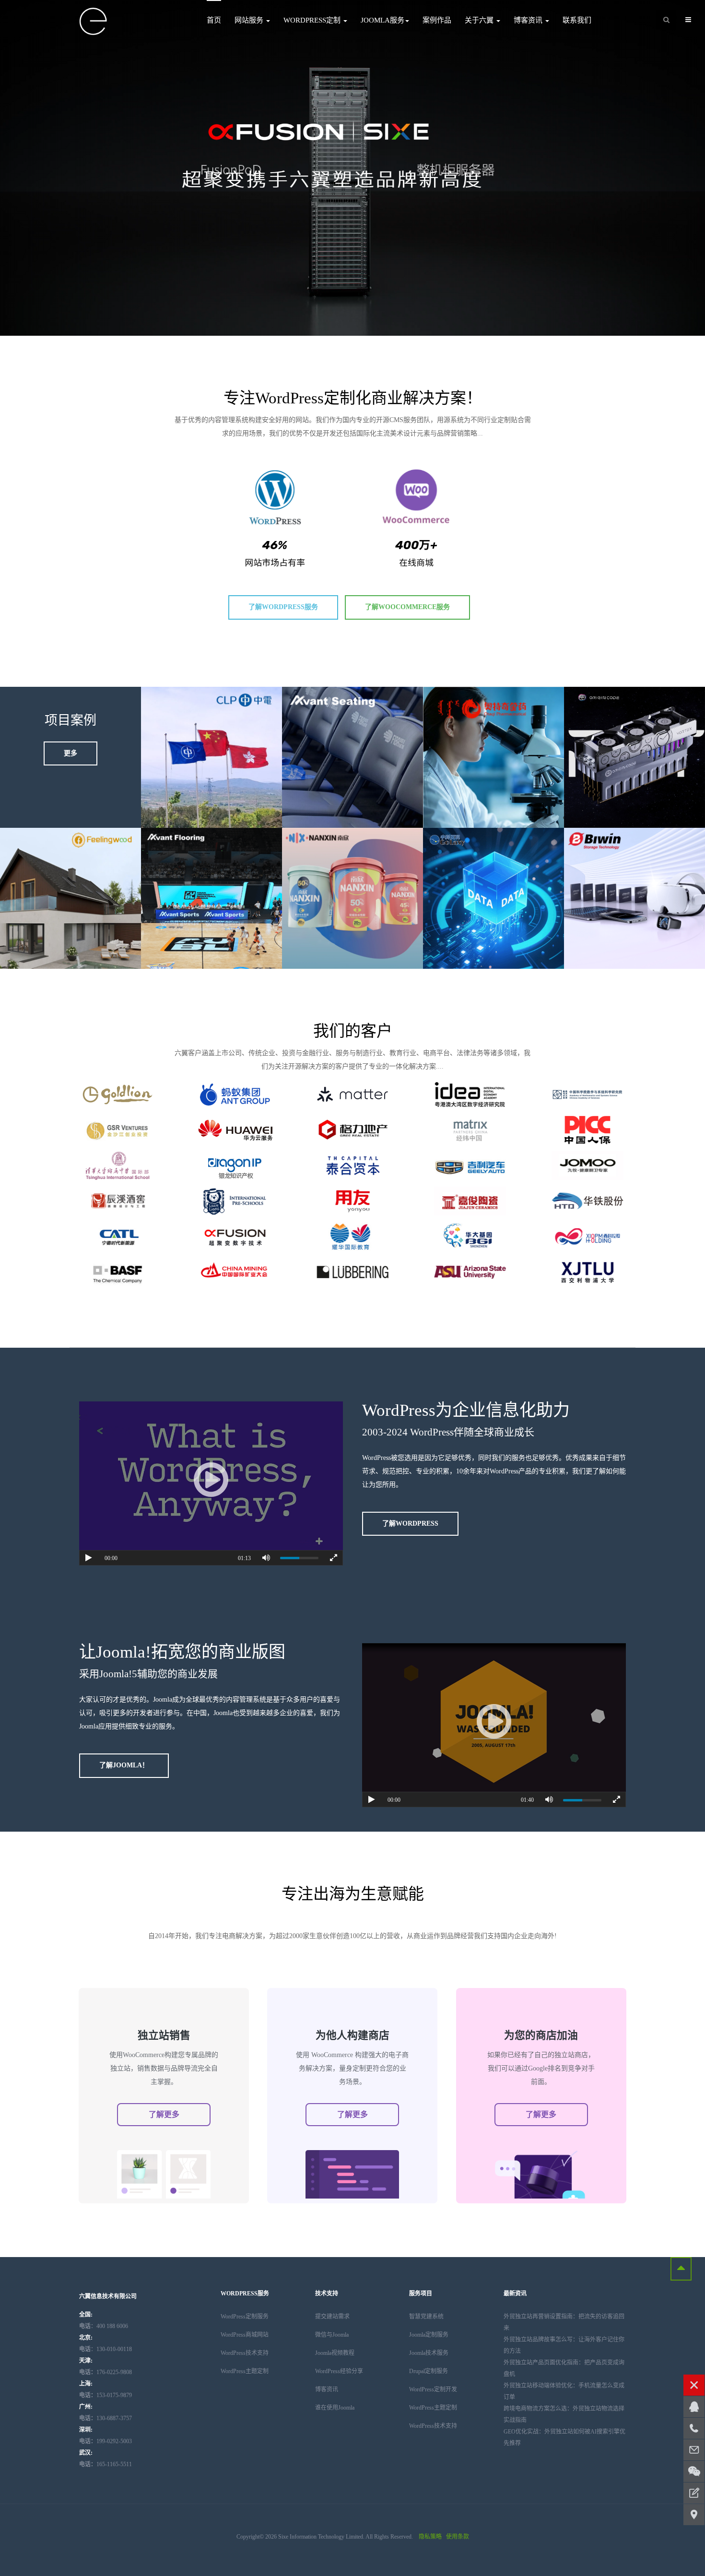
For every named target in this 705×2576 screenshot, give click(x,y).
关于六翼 (480, 20)
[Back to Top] (681, 2269)
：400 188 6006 (104, 2326)
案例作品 (437, 20)
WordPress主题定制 (245, 2371)
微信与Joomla (332, 2335)
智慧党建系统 (426, 2317)
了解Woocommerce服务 (407, 607)
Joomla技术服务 (429, 2353)
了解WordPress (410, 1523)
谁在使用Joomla (335, 2408)
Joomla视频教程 (335, 2353)
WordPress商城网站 (245, 2335)
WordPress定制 (313, 20)
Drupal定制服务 (429, 2371)
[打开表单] (694, 2493)
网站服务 (250, 20)
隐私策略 (430, 2537)
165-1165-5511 (106, 2464)
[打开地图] (694, 2515)
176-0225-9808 (106, 2372)
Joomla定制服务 (429, 2335)
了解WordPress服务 (283, 607)
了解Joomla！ (124, 1765)
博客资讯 (529, 20)
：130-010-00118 (106, 2349)
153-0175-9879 (106, 2395)
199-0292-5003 (106, 2441)
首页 (214, 20)
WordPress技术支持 (245, 2353)
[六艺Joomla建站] (94, 22)
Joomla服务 (382, 20)
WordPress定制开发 (433, 2389)
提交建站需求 (332, 2317)
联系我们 (577, 20)
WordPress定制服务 (245, 2317)
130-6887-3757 (106, 2418)
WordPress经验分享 (339, 2371)
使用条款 (458, 2537)
